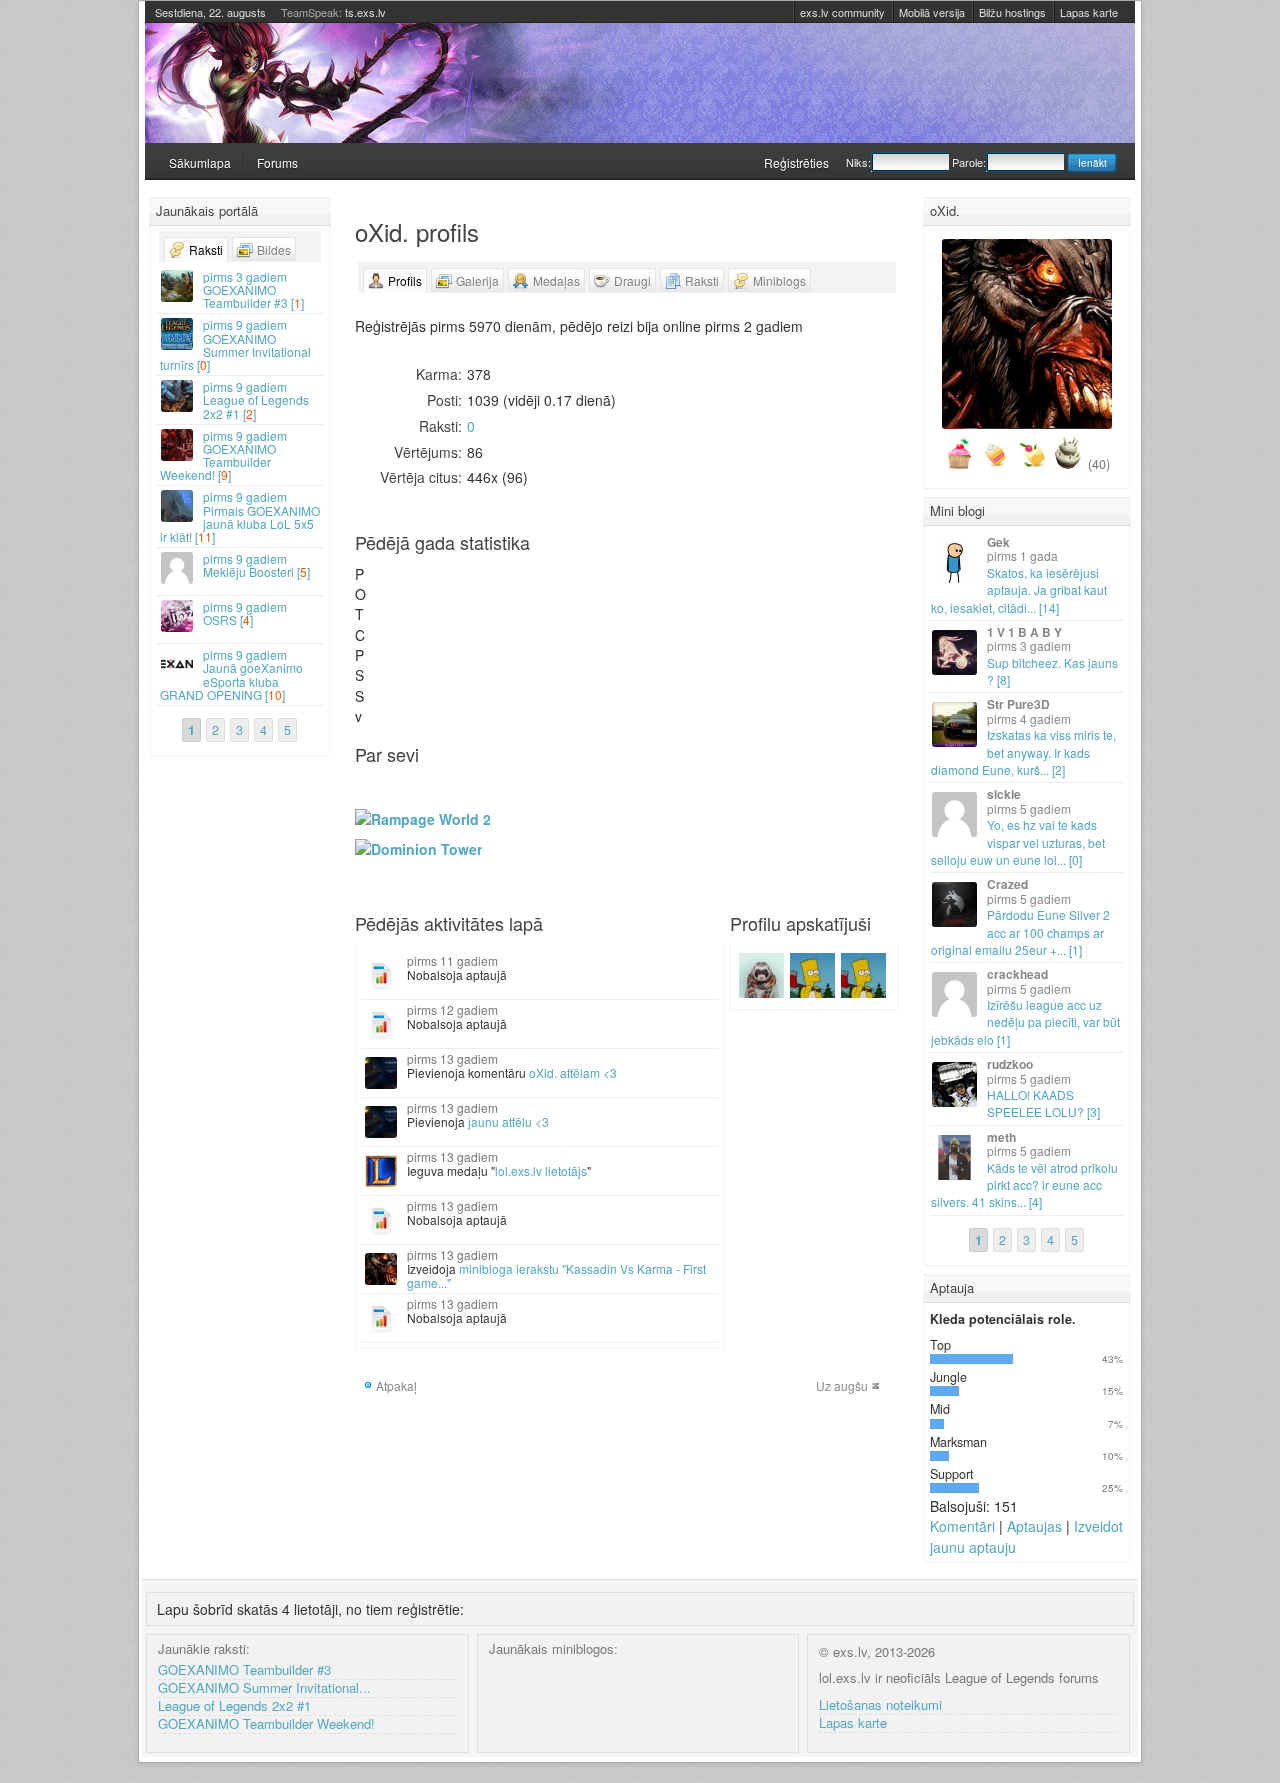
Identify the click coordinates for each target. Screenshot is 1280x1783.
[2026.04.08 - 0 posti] (697, 591)
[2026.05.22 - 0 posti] (755, 613)
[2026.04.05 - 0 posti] (687, 635)
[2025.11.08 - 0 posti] (482, 624)
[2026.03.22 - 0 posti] (667, 635)
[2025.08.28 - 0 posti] (384, 602)
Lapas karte (1089, 12)
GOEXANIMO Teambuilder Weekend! (266, 1724)
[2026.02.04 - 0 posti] (609, 591)
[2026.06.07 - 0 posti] (775, 635)
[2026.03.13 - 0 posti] (658, 613)
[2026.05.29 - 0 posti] (765, 613)
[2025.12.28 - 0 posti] (550, 635)
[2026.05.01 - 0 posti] (726, 613)
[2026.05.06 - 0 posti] (736, 591)
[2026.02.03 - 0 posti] (609, 580)
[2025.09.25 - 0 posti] (423, 602)
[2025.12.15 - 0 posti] (540, 569)
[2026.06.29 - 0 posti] (814, 569)
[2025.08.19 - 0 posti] (374, 580)
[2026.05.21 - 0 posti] (755, 602)
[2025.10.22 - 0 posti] (462, 591)
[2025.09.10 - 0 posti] (403, 591)
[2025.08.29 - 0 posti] (384, 613)
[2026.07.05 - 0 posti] (814, 635)
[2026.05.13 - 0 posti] (746, 591)
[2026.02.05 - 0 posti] (609, 602)
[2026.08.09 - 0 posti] (863, 635)
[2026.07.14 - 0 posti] (834, 580)
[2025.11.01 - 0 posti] (472, 624)
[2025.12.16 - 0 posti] (540, 580)
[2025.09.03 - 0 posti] (394, 591)
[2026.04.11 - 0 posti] (697, 624)
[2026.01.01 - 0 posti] (560, 602)
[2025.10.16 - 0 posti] (452, 602)
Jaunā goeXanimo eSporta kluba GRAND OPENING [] (231, 674)
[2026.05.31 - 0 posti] (765, 635)
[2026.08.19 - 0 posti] (883, 591)
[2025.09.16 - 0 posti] (413, 580)
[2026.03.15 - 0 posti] (658, 635)
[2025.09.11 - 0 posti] (403, 602)
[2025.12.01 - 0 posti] (521, 569)
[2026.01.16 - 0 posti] (579, 613)
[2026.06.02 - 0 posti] (775, 580)
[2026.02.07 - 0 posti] (609, 624)
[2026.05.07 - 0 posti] (736, 602)
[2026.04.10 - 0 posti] (697, 613)
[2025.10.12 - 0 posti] (442, 635)
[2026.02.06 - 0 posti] (609, 613)
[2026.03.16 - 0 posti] (667, 569)
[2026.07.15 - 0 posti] (834, 591)
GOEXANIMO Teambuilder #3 (244, 1670)
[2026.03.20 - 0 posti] (667, 613)
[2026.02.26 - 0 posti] (638, 602)
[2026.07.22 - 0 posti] (844, 591)
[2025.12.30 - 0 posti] (560, 580)
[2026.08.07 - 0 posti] (863, 613)
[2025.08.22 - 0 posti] (374, 613)
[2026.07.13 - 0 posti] (834, 569)
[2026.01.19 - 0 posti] (589, 569)
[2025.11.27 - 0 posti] (511, 602)
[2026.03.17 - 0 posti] (667, 580)
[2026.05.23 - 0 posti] (755, 624)
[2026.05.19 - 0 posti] (755, 580)
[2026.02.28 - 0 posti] (638, 624)
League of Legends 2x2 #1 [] (256, 399)
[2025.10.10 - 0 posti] (442, 613)
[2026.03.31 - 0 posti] (687, 580)
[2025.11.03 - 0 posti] (482, 569)
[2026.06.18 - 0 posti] (795, 602)
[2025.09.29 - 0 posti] (433, 569)
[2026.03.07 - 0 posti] (648, 624)
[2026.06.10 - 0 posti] (785, 591)
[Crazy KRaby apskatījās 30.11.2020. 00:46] (812, 993)
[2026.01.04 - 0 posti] (560, 635)
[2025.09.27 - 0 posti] (423, 624)
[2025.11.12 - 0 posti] (491, 591)
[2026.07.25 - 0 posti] (844, 624)
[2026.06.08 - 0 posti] (785, 569)
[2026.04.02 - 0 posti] (687, 602)
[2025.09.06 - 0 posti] (394, 624)
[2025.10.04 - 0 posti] (433, 624)
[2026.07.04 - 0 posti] (814, 624)
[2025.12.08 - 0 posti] (531, 569)
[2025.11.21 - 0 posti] (501, 613)
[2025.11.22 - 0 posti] (501, 624)
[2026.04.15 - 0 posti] (707, 591)
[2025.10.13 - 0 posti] (452, 569)
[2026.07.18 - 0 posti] (834, 624)
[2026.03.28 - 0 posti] (677, 624)
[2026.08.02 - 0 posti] (853, 635)
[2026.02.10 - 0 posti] (619, 580)
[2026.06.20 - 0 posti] (795, 624)
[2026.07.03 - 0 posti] (814, 613)
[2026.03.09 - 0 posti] (658, 569)
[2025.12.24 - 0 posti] (550, 591)
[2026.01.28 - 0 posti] (599, 591)
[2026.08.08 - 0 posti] (863, 624)
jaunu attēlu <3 (508, 1121)
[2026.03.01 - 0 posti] (638, 635)
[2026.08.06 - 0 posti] (863, 602)
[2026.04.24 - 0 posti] (716, 613)
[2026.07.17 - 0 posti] (834, 613)
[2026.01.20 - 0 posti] (589, 580)
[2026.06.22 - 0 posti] (804, 569)
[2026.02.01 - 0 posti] (599, 635)
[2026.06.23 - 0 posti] (804, 580)
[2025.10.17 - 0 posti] (452, 613)
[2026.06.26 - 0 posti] (804, 613)
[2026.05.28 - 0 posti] (765, 602)
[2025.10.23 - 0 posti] (462, 602)
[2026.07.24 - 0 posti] (844, 613)
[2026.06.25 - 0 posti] (804, 602)
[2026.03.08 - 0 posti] (648, 635)
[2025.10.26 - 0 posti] (462, 635)
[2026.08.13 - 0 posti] (873, 602)
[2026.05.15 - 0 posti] (746, 613)
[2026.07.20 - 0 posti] (844, 569)
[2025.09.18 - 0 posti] (413, 602)
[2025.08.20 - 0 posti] (374, 591)
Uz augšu (842, 1385)
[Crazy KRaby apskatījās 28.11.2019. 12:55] (863, 993)
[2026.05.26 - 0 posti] (765, 580)
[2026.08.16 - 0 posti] (873, 635)
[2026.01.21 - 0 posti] (589, 591)
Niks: (858, 162)
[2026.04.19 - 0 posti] (707, 635)
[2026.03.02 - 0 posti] (648, 569)
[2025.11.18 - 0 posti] (501, 580)
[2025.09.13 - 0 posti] (403, 624)
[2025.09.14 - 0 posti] (403, 635)
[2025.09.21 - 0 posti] (413, 635)
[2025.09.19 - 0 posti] (413, 613)
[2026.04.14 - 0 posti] (707, 580)
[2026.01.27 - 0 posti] (599, 580)
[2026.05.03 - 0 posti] (726, 635)
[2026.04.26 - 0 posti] (716, 635)
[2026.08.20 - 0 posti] (883, 602)
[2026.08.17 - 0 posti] (883, 569)
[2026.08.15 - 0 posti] (873, 624)
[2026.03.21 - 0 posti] (667, 624)
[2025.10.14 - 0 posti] (452, 580)
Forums (277, 162)
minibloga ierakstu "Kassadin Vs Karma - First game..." (556, 1275)
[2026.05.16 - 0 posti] (746, 624)
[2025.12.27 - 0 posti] (550, 624)
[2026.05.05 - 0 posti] (736, 580)
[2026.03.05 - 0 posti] (648, 602)
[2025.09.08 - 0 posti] (403, 569)
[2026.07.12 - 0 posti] (824, 635)
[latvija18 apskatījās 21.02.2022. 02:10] (761, 993)
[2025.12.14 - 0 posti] (531, 635)
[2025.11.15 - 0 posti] (491, 624)
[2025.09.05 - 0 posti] (394, 613)
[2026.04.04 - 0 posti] (687, 624)
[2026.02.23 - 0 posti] (638, 569)
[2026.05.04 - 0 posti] (736, 569)
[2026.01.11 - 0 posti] (570, 635)
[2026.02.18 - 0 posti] (628, 591)
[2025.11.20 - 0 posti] (501, 602)
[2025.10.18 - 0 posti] (452, 624)
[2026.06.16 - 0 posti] (795, 580)
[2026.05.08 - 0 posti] (736, 613)
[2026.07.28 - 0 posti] (853, 580)
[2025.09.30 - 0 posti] (433, 580)
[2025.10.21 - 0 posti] (462, 580)
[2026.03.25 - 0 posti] (677, 591)
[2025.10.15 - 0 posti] (452, 591)
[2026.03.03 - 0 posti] (648, 580)
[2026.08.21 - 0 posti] (883, 613)
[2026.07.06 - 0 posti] (824, 569)
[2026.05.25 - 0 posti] (765, 569)
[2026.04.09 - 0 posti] (697, 602)
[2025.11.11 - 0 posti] (491, 580)
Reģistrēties (796, 162)
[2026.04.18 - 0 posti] (707, 624)
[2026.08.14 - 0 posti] (873, 613)
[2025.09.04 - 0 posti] (394, 602)
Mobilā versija (932, 12)
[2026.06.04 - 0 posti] (775, 602)
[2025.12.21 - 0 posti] (540, 635)
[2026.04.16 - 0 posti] (707, 602)
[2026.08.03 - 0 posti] (863, 569)
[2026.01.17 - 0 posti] (579, 624)
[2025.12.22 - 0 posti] (550, 569)
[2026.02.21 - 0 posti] (628, 624)
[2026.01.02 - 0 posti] (560, 613)
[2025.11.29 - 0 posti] (511, 624)
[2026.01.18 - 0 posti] (579, 635)
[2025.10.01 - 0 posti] (433, 591)
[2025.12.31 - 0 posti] (560, 591)
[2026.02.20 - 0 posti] (628, 613)
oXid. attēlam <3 (573, 1072)
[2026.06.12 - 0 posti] (785, 613)
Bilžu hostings (1012, 12)
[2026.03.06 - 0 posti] (648, 613)
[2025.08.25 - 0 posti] (384, 569)
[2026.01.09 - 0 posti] (570, 613)
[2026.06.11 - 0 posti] (785, 602)
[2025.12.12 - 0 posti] (531, 613)
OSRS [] (245, 613)
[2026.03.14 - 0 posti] (658, 624)
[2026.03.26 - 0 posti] (677, 602)
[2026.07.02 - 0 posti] (814, 602)
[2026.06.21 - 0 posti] (795, 635)
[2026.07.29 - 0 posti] (853, 591)
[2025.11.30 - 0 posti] (511, 635)
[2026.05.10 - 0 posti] (736, 635)
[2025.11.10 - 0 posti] (491, 569)
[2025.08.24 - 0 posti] (374, 635)
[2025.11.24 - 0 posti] (511, 569)
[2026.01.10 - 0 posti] (570, 624)
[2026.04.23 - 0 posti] (716, 602)
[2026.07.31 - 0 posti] (853, 613)
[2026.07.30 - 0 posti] (853, 602)
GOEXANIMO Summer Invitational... (264, 1688)
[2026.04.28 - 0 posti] (726, 580)
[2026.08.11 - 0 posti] (873, 580)
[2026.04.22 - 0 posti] (716, 591)
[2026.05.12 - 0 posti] (746, 580)
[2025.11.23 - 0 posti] (501, 635)
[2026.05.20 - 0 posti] (755, 591)
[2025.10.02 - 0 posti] (433, 602)
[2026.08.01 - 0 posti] (853, 624)
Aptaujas (1034, 1526)
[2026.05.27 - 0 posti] (765, 591)
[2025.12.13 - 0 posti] (531, 624)
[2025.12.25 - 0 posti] (550, 602)
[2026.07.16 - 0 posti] (834, 602)
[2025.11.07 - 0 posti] (482, 613)
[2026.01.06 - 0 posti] (570, 580)
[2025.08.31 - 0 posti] (384, 635)
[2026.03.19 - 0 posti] (667, 602)
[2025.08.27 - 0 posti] (384, 591)
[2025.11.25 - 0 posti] (511, 580)
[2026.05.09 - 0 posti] (736, 624)
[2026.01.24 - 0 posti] (589, 624)
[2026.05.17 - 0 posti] (746, 635)
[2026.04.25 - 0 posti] (716, 624)
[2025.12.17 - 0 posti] (540, 591)
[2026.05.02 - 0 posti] (726, 624)
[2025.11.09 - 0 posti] (482, 635)
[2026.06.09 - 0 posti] (785, 580)
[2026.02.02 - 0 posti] (609, 569)
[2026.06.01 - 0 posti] (775, 569)
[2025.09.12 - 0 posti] (403, 613)
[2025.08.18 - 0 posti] (374, 569)
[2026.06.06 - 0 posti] (775, 624)
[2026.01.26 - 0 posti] (599, 569)
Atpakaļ (396, 1385)
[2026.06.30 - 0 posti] (814, 580)
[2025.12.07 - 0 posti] (521, 635)
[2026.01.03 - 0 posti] (560, 624)
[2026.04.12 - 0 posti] (697, 635)
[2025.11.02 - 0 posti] (472, 635)
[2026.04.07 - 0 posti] (697, 580)
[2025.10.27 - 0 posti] (472, 569)
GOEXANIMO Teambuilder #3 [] (253, 289)
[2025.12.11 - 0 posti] (531, 602)
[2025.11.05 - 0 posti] (482, 591)
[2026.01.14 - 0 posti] (579, 591)
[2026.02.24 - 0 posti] (638, 580)
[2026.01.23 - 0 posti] (589, 613)
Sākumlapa (200, 162)
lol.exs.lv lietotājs (541, 1170)
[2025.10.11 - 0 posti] (442, 624)
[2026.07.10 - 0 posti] (824, 613)
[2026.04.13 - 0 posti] (707, 569)
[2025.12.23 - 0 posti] (550, 580)
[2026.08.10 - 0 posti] (873, 569)
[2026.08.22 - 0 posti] (883, 624)
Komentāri (962, 1526)
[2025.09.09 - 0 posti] (403, 580)
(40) (1099, 464)
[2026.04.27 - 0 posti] (726, 569)
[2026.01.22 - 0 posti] (589, 602)
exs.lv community (842, 12)
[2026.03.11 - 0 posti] (658, 591)
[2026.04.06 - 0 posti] (697, 569)
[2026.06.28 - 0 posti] (804, 635)
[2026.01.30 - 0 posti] (599, 613)
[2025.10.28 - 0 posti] (472, 580)
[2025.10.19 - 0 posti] (452, 635)
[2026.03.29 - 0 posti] (677, 635)
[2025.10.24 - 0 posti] (462, 613)
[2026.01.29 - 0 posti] (599, 602)
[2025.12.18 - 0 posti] (540, 602)
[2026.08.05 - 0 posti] (863, 591)
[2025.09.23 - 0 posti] (423, 580)
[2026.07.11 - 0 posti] (824, 624)
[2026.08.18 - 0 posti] (883, 580)
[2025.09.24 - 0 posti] (423, 591)
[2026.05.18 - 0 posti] (755, 569)
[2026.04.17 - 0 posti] (707, 613)
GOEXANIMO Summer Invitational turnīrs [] (235, 344)
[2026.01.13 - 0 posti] (579, 580)
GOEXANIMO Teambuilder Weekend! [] (223, 455)
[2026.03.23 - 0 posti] (677, 569)
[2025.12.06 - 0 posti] (521, 624)
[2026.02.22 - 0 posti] (628, 635)
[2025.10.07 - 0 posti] (442, 580)
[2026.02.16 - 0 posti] (628, 569)
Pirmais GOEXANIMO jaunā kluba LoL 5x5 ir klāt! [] (240, 516)
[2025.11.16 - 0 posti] (491, 635)
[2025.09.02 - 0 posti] (394, 580)
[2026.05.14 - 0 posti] (746, 602)
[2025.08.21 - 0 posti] (374, 602)
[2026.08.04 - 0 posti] (863, 580)
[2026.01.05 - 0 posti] (570, 569)
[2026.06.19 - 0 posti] (795, 613)
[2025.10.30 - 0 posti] (472, 602)
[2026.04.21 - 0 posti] (716, 580)
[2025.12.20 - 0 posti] (540, 624)
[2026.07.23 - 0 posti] (844, 602)
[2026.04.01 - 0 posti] (687, 591)
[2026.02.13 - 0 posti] (619, 613)
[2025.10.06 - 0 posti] (442, 569)
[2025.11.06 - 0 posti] (482, 602)
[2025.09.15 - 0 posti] (413, 569)
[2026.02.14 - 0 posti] (619, 624)
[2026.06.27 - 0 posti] (804, 624)
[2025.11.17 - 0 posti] (501, 569)
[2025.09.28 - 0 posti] (423, 635)
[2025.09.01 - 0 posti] (394, 569)
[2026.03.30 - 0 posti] (687, 569)
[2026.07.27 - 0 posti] (853, 569)
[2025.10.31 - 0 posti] (472, 613)
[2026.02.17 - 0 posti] (628, 580)
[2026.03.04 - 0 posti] (648, 591)
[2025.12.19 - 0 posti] (540, 613)
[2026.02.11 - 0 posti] (619, 591)
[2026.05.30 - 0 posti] (765, 624)
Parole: (969, 162)
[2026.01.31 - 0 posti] (599, 624)
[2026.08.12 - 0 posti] (873, 591)
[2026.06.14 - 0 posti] (785, 635)
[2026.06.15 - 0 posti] (795, 569)
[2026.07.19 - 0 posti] (834, 635)
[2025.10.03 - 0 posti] (433, 613)
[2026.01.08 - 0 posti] (570, 602)
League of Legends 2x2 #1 (234, 1706)
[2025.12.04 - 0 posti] (521, 602)
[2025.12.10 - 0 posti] (531, 591)
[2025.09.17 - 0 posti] (413, 591)
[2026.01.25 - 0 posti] (589, 635)
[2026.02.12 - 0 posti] (619, 602)
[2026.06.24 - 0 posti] (804, 591)
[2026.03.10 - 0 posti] (658, 580)
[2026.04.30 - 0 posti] (726, 602)
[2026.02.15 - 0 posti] (619, 635)
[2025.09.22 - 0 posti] (423, 569)
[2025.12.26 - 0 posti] (550, 613)
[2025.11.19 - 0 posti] (501, 591)
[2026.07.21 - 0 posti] (844, 580)
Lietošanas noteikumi (880, 1705)
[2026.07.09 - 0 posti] (824, 602)
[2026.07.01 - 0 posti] (814, 591)
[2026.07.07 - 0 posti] (824, 580)
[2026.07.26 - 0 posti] (844, 635)
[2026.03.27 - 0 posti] (677, 613)
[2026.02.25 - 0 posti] (638, 591)
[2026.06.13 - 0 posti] (785, 624)
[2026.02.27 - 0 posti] (638, 613)
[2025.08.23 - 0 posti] (374, 624)
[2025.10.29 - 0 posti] (472, 591)
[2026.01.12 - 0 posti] (579, 569)
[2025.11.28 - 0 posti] (511, 613)
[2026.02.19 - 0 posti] (628, 602)
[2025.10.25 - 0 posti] (462, 624)
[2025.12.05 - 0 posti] (521, 613)
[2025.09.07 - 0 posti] (394, 635)
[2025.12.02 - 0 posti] (521, 580)
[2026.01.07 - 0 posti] (570, 591)
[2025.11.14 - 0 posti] (491, 613)
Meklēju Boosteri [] (256, 565)
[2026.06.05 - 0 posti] (775, 613)
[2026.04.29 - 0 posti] (726, 591)
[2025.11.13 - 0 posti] (491, 602)
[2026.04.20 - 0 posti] (716, 569)
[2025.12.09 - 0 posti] (531, 580)
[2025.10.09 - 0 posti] (442, 602)
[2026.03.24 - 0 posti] (677, 580)
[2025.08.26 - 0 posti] (384, 580)
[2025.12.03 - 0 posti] (521, 591)
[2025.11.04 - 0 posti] (482, 580)
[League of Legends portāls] (640, 83)
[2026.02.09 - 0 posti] (619, 569)
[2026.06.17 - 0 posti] (795, 591)
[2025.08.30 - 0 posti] (384, 624)
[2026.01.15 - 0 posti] (579, 602)
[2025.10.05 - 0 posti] (433, 635)
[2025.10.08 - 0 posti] (442, 591)
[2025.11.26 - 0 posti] (511, 591)
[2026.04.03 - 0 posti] (687, 613)
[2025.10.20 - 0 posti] (462, 569)
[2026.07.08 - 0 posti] (824, 591)
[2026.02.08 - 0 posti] (609, 635)
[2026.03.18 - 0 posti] (667, 591)
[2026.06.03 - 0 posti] (775, 591)
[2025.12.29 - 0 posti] (560, 569)
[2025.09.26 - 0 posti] (423, 613)
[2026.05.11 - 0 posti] (746, 569)
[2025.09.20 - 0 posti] (413, 624)
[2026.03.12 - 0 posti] (658, 602)
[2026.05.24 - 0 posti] (755, 635)
